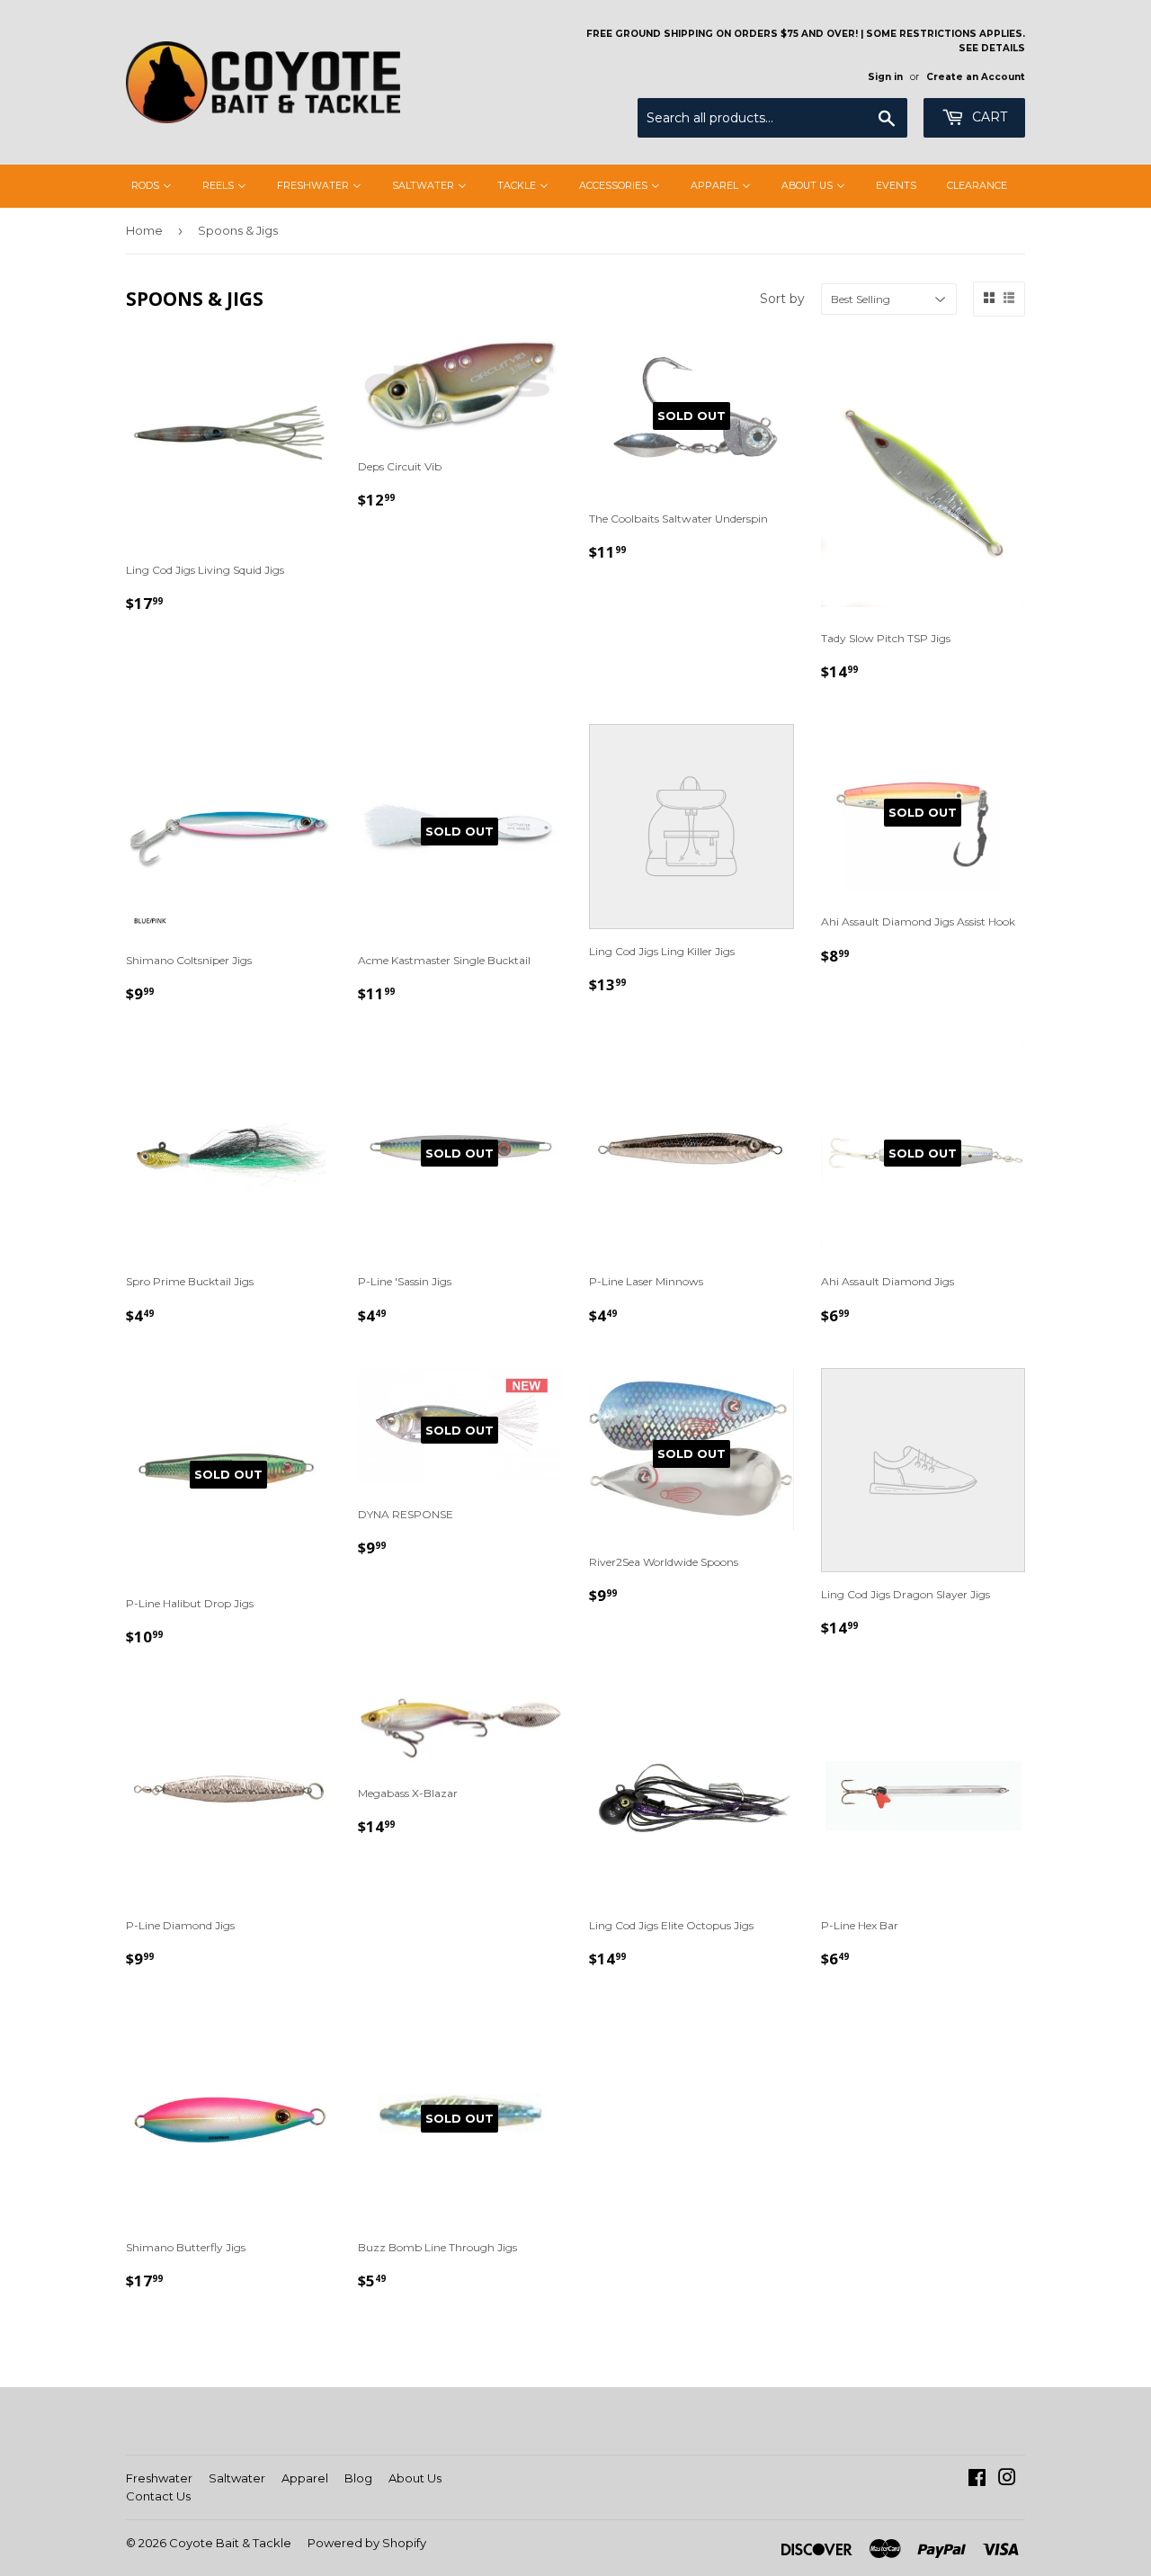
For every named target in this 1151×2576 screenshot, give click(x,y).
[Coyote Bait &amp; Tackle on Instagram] (1007, 2480)
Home (144, 230)
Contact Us (158, 2496)
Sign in (885, 77)
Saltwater (237, 2478)
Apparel (305, 2478)
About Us (415, 2478)
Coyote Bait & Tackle (230, 2543)
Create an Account (976, 77)
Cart (988, 117)
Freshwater (159, 2478)
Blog (358, 2478)
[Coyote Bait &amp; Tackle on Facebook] (977, 2480)
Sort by (782, 299)
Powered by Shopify (367, 2543)
